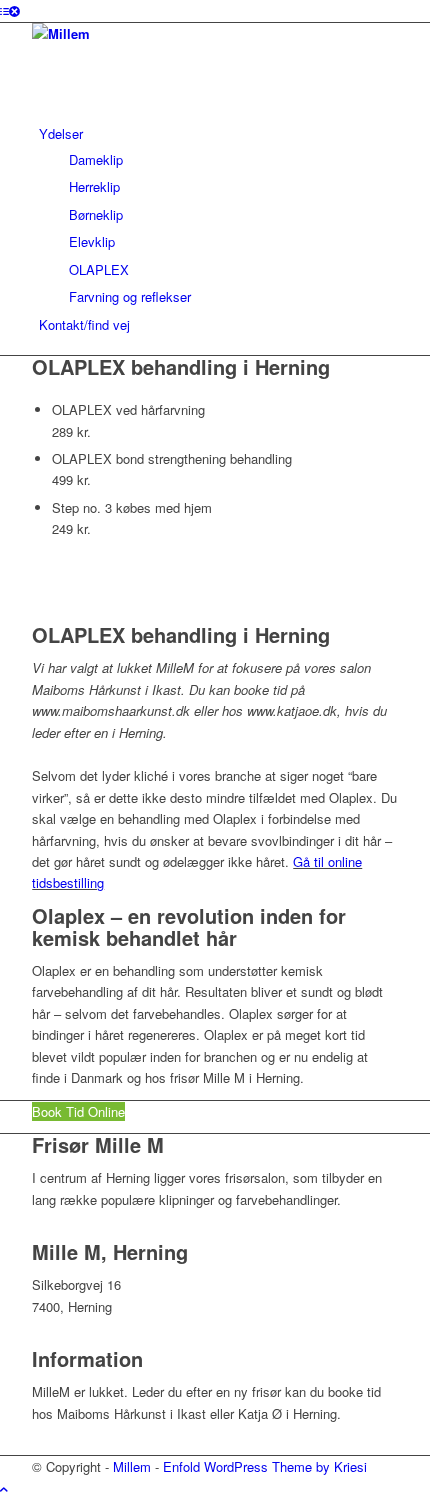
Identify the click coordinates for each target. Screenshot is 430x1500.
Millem (132, 1466)
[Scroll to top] (4, 1488)
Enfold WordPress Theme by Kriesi (265, 1466)
